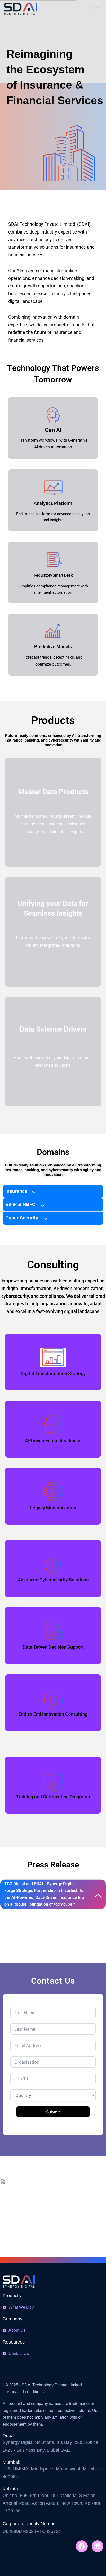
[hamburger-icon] (96, 9)
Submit (53, 2112)
